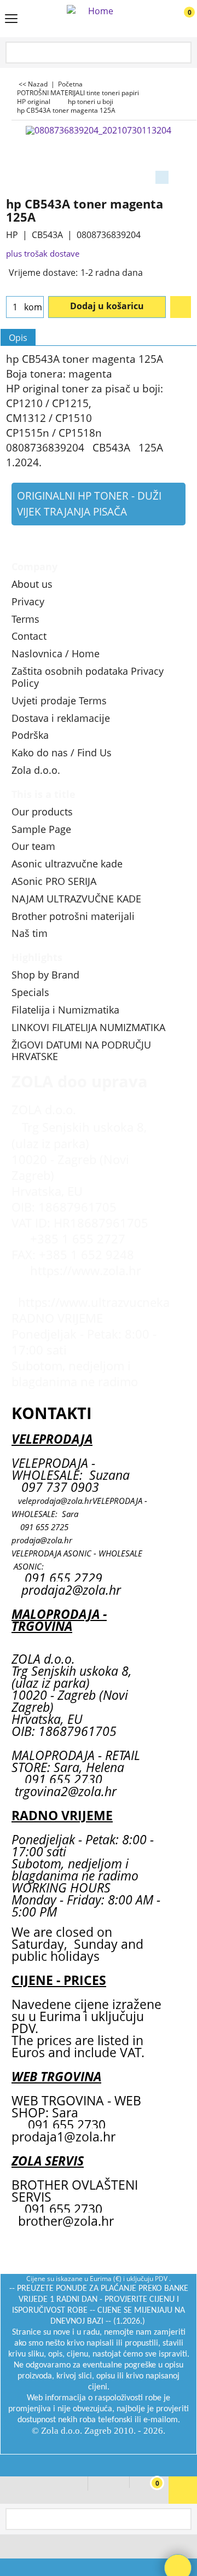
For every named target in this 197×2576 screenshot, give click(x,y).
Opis (18, 338)
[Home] (96, 19)
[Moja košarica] (178, 19)
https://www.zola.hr (86, 1270)
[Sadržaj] (11, 20)
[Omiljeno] (181, 307)
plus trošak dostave (43, 253)
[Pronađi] (181, 53)
